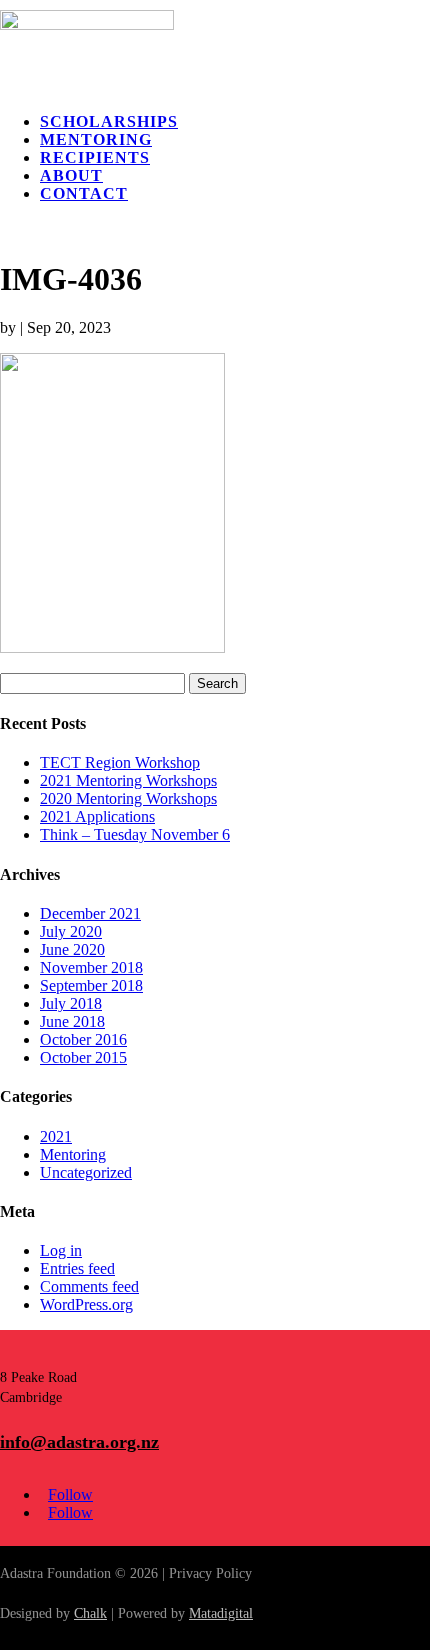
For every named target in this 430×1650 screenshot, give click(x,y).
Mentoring (96, 139)
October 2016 (83, 1039)
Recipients (95, 157)
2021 (56, 1136)
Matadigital (221, 1613)
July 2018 (71, 1003)
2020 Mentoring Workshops (128, 798)
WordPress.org (86, 1304)
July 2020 (71, 931)
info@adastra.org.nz (79, 1442)
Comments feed (89, 1286)
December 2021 (90, 913)
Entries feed (77, 1268)
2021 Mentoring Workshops (128, 780)
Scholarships (109, 121)
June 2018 (72, 1021)
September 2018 (91, 985)
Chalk (90, 1613)
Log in (61, 1250)
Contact (84, 193)
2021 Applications (97, 816)
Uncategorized (86, 1172)
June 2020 (72, 949)
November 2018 (91, 967)
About (71, 175)
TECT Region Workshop (120, 762)
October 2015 (83, 1057)
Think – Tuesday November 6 (135, 834)
